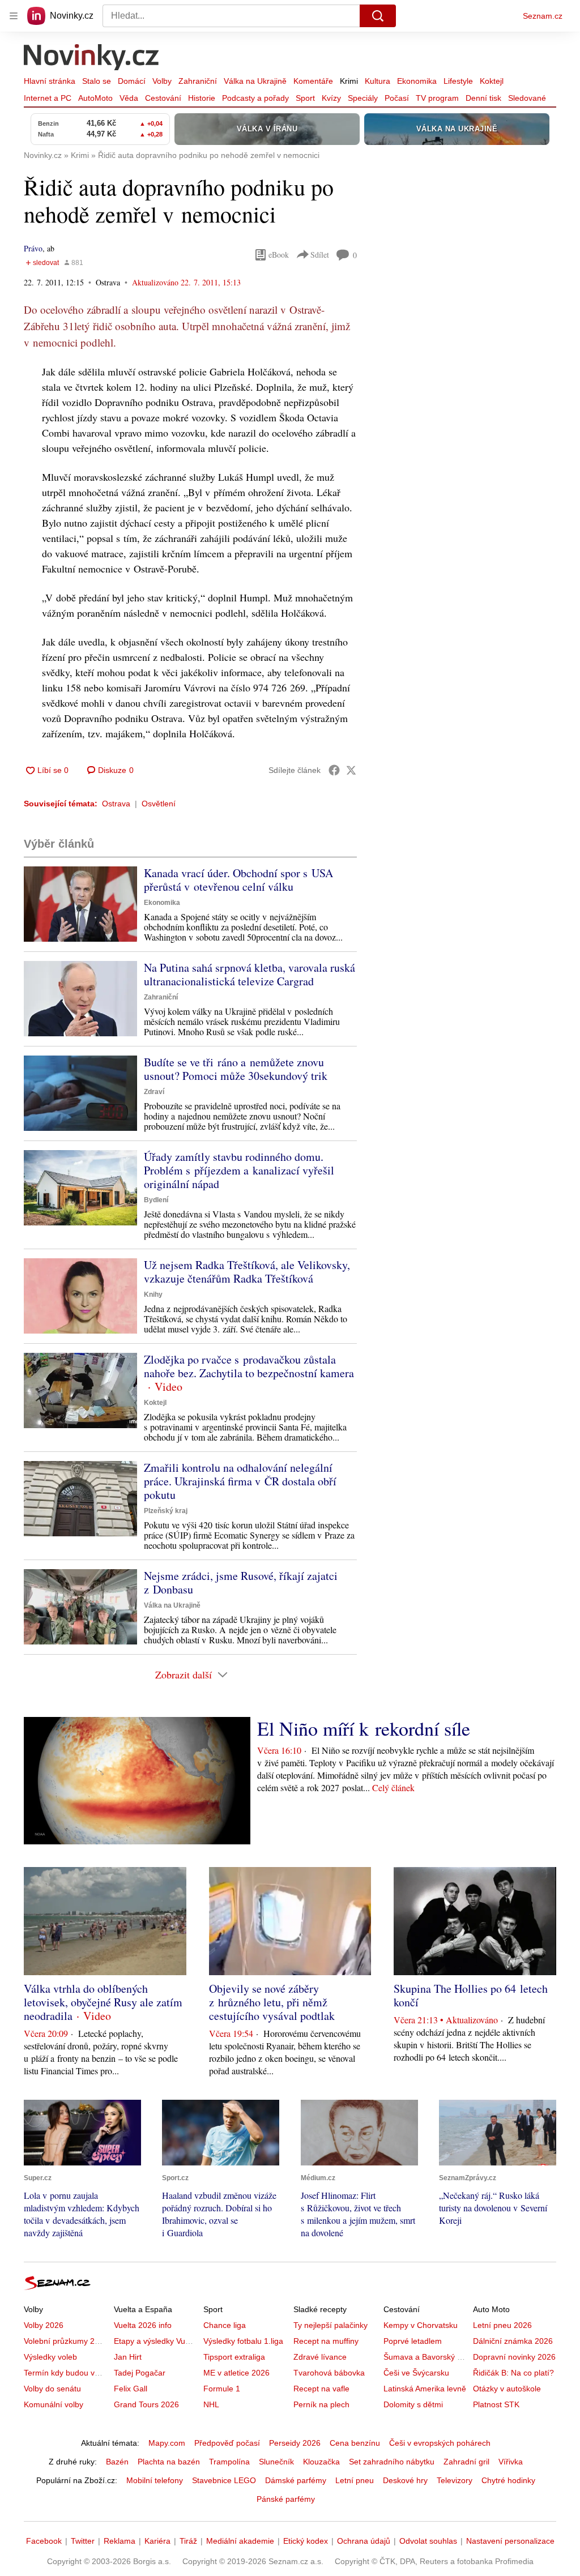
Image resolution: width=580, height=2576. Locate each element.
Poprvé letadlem (413, 2341)
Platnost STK (496, 2404)
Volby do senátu (52, 2389)
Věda (129, 98)
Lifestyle (458, 81)
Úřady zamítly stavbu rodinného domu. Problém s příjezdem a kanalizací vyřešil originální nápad (239, 1170)
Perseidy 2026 (295, 2443)
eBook (279, 255)
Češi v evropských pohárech (440, 2443)
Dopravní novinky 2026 (514, 2357)
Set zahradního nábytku (392, 2462)
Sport (305, 98)
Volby (162, 81)
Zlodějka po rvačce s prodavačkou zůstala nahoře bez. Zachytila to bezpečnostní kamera (249, 1366)
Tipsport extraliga (234, 2357)
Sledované (527, 98)
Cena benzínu (355, 2443)
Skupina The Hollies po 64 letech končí (471, 1995)
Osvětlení (159, 804)
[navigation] (14, 16)
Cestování (163, 98)
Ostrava (116, 804)
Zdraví (154, 1092)
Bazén (117, 2462)
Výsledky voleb (50, 2357)
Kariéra (157, 2541)
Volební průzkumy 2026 (66, 2341)
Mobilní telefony (155, 2480)
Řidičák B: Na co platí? (513, 2373)
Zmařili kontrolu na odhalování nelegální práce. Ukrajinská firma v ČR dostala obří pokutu (240, 1481)
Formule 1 (222, 2389)
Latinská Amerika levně (425, 2389)
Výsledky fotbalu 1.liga (243, 2341)
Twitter (83, 2541)
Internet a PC (48, 98)
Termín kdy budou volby (67, 2373)
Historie (202, 98)
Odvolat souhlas (428, 2541)
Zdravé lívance (320, 2357)
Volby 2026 (44, 2325)
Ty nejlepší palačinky (330, 2325)
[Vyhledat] (378, 16)
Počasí (397, 98)
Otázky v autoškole (507, 2389)
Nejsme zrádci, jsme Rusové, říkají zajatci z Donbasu (241, 1582)
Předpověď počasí (227, 2443)
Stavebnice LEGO (224, 2480)
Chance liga (225, 2325)
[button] (80, 904)
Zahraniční (198, 81)
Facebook (44, 2541)
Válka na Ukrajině (255, 81)
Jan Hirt (128, 2357)
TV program (437, 98)
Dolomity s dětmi (413, 2404)
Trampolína (229, 2462)
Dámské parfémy (296, 2480)
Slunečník (276, 2462)
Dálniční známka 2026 (513, 2341)
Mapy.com (167, 2443)
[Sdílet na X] (351, 770)
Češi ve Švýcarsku (416, 2373)
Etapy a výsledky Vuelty (156, 2341)
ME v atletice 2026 (236, 2373)
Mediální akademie (240, 2541)
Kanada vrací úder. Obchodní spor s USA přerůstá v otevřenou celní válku (238, 880)
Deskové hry (405, 2480)
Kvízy (331, 98)
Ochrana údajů (364, 2541)
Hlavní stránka (50, 81)
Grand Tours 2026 (146, 2404)
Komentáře (313, 81)
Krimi (349, 81)
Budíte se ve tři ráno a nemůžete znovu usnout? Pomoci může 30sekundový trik (236, 1069)
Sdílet (320, 255)
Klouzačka (321, 2462)
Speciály (363, 98)
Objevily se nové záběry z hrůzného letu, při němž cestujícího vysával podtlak (272, 2002)
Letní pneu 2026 (502, 2325)
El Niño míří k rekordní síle (364, 1728)
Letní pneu (355, 2480)
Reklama (120, 2541)
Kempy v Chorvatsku (421, 2325)
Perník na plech (321, 2404)
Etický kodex (306, 2541)
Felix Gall (131, 2389)
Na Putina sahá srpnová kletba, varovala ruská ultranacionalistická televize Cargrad (250, 974)
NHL (211, 2404)
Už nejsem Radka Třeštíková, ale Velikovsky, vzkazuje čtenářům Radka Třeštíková (247, 1272)
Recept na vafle (321, 2389)
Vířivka (511, 2462)
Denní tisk (483, 98)
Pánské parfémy (286, 2499)
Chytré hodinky (508, 2480)
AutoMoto (95, 98)
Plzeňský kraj (166, 1511)
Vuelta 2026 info (143, 2325)
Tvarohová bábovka (329, 2373)
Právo (33, 248)
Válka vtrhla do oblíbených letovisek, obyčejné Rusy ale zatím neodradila (103, 2002)
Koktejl (492, 81)
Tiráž (188, 2541)
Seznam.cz (543, 16)
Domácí (132, 81)
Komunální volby (54, 2404)
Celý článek (393, 1787)
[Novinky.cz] (92, 58)
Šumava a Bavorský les (425, 2357)
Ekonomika (417, 81)
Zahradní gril (466, 2462)
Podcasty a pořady (255, 98)
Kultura (378, 81)
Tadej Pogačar (140, 2373)
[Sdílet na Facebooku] (334, 770)
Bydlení (156, 1200)
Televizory (455, 2480)
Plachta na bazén (169, 2462)
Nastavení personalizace (510, 2541)
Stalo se (97, 81)
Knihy (153, 1295)
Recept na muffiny (326, 2341)
